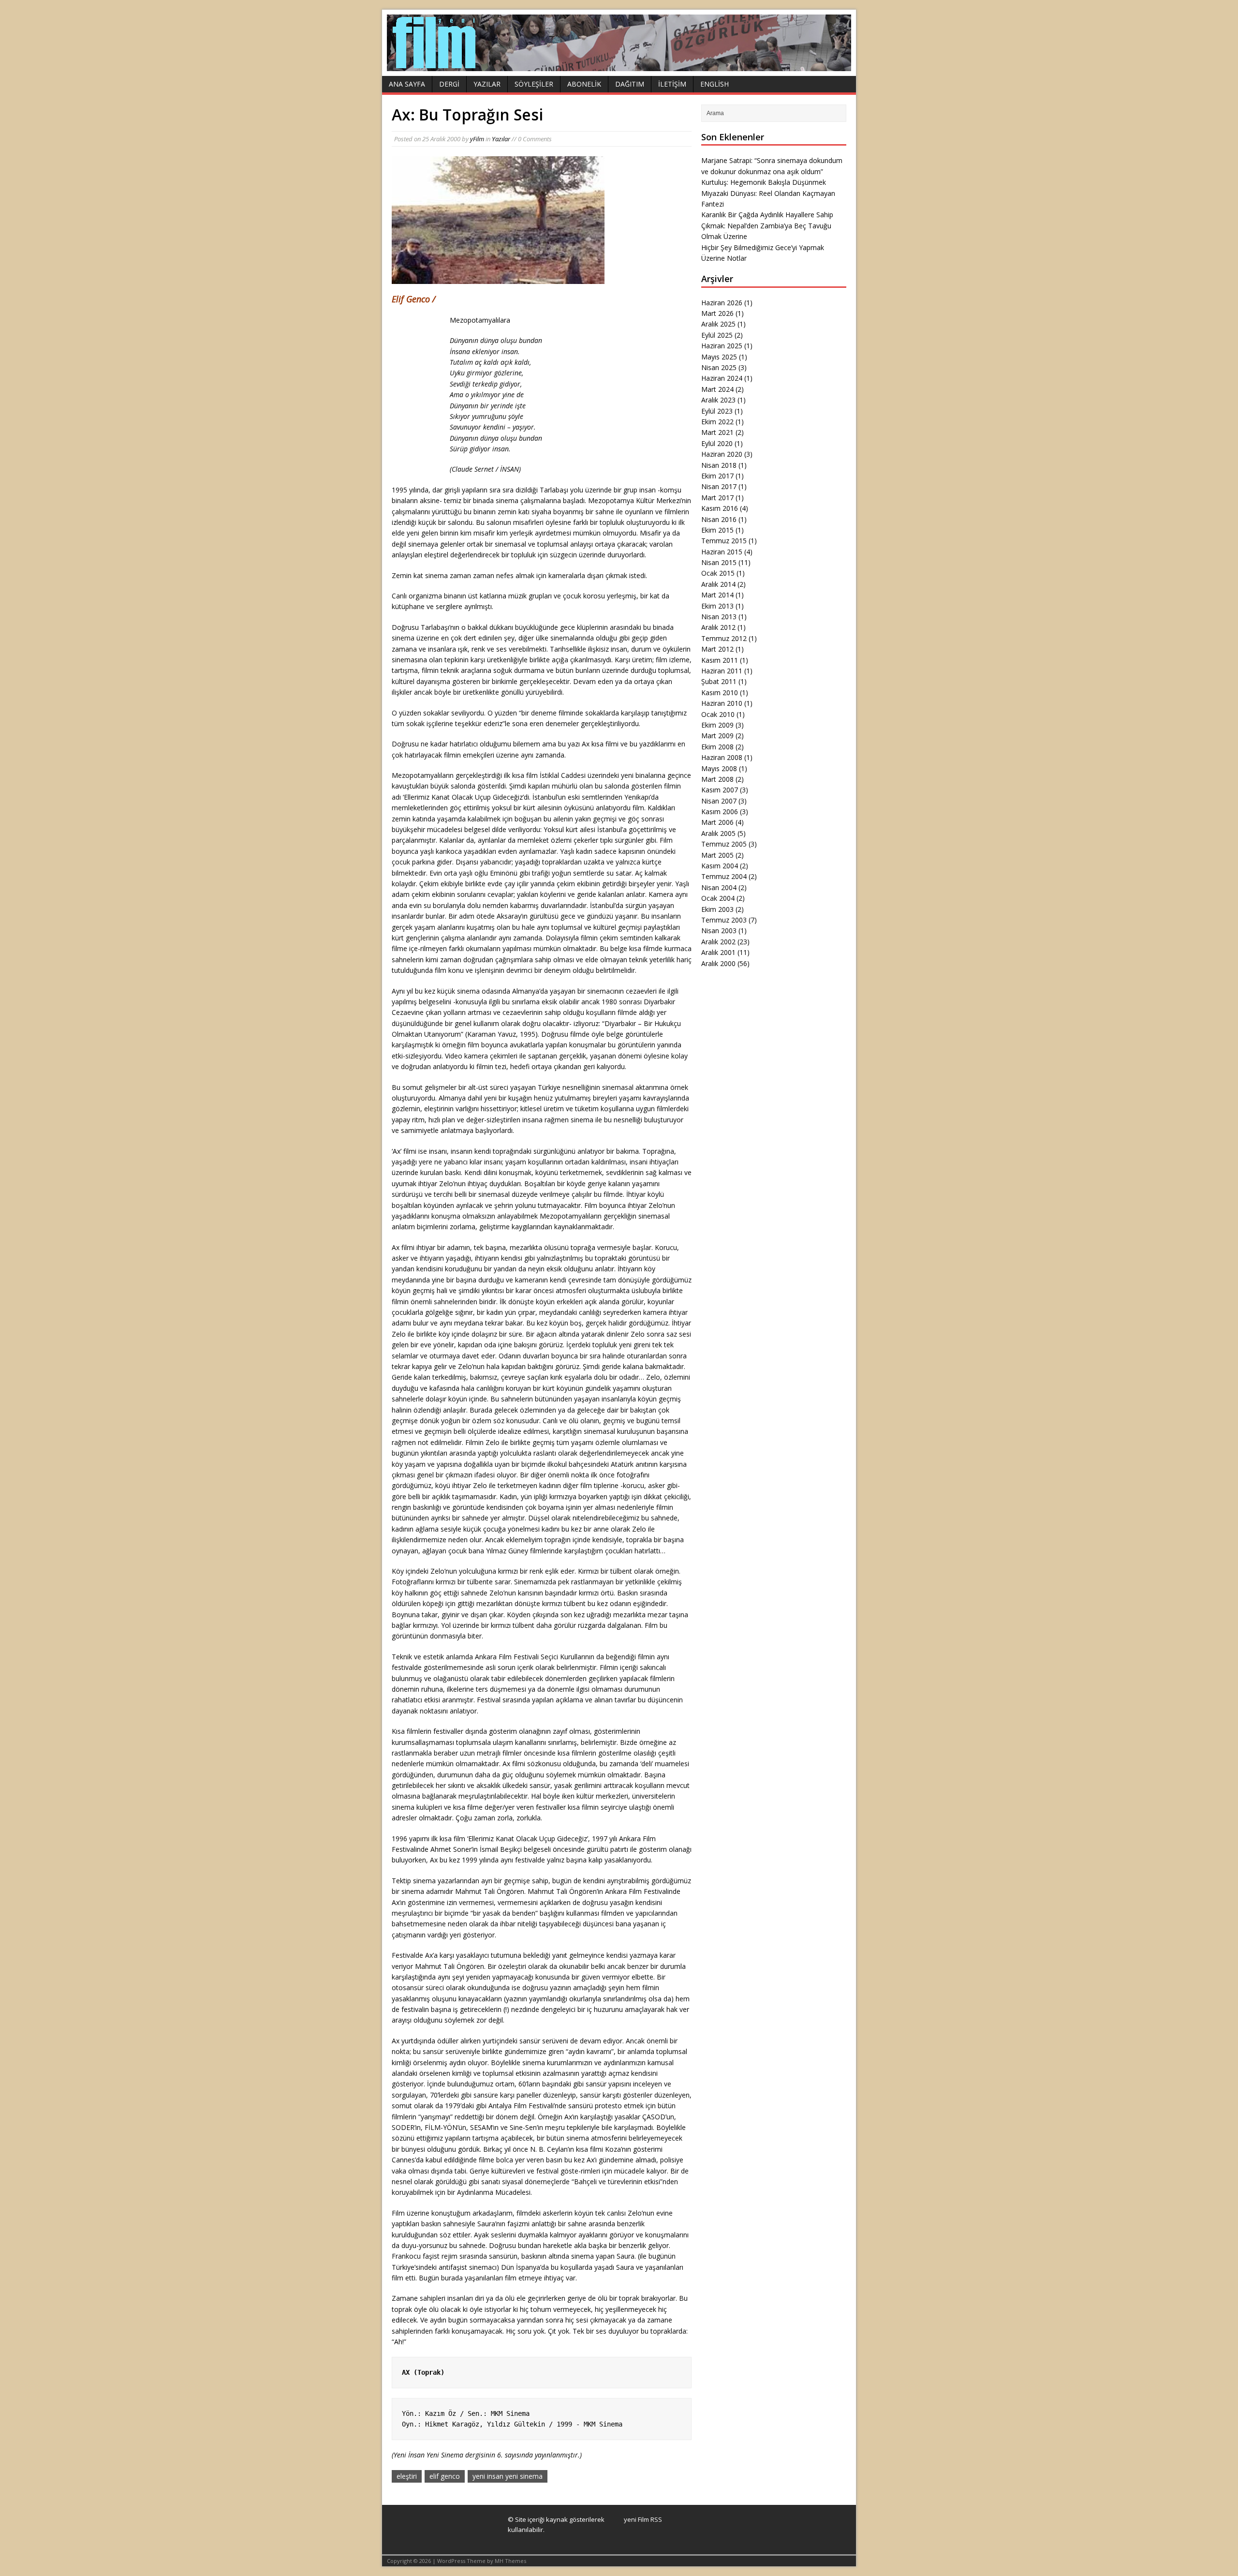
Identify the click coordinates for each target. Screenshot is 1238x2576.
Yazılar (487, 84)
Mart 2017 (717, 498)
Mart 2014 (717, 595)
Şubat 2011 (719, 681)
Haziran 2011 (722, 671)
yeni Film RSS (643, 2519)
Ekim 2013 (717, 606)
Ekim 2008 (717, 747)
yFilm (477, 139)
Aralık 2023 (718, 400)
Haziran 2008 (722, 757)
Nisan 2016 (719, 519)
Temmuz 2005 (724, 844)
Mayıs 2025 (719, 357)
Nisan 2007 (719, 801)
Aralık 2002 (718, 942)
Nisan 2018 (719, 465)
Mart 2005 (717, 855)
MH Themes (510, 2561)
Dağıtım (630, 84)
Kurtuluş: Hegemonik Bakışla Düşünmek (764, 182)
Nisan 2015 (719, 562)
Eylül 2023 (717, 411)
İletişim (672, 84)
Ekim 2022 (717, 422)
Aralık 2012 (718, 627)
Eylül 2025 (717, 335)
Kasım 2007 (720, 790)
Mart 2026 (717, 313)
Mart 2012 (717, 649)
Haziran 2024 (722, 378)
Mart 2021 (717, 432)
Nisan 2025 (719, 367)
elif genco (445, 2476)
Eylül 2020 (717, 443)
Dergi (449, 84)
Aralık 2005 (718, 833)
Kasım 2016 (720, 508)
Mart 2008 (717, 779)
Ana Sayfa (407, 84)
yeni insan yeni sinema (508, 2476)
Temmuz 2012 (724, 638)
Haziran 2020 (722, 454)
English (715, 84)
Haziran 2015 (722, 552)
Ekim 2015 (717, 530)
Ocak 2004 (718, 898)
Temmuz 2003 (724, 920)
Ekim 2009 (717, 725)
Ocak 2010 (718, 714)
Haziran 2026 (722, 303)
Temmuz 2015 (724, 541)
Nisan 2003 (719, 931)
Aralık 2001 (718, 952)
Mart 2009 (717, 736)
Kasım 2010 (720, 692)
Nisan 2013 (719, 617)
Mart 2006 (717, 822)
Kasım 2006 (720, 812)
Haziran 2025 (722, 346)
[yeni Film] (619, 66)
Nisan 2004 (719, 887)
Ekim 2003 (717, 909)
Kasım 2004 (720, 866)
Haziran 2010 (722, 703)
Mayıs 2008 (719, 768)
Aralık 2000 (718, 963)
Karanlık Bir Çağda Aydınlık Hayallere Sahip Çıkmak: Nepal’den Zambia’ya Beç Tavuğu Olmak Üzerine (767, 225)
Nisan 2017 (719, 486)
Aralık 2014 (718, 584)
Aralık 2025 (718, 324)
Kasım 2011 (720, 660)
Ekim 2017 (717, 476)
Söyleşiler (534, 84)
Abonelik (584, 84)
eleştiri (407, 2476)
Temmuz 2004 (724, 876)
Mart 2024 (717, 389)
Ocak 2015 (718, 573)
